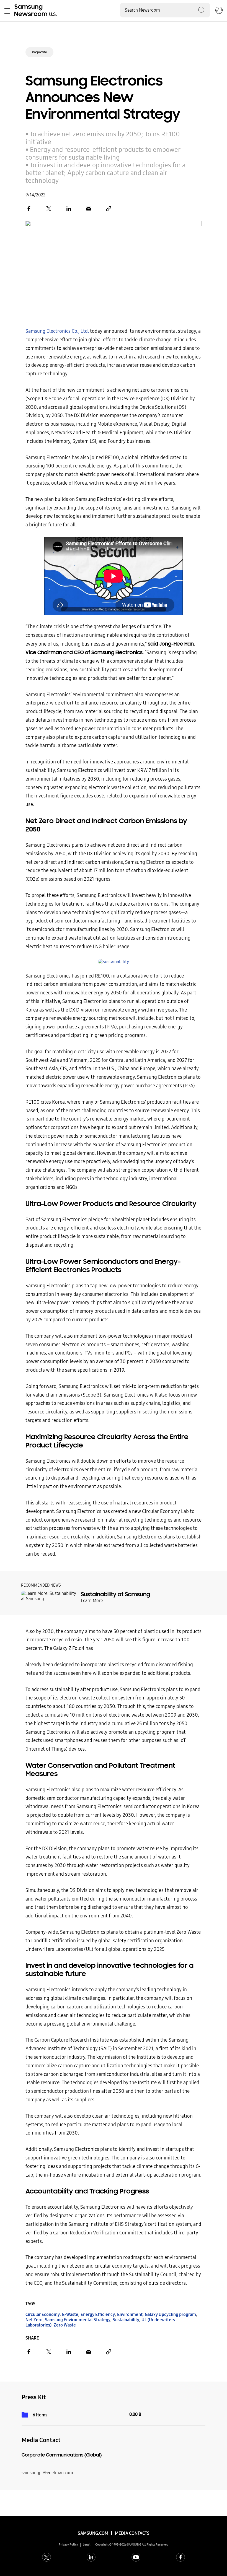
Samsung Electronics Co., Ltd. (57, 331)
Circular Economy (43, 2314)
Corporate (39, 52)
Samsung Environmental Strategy (78, 2320)
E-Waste (70, 2314)
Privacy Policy (68, 2545)
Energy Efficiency (98, 2314)
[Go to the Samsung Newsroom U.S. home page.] (37, 11)
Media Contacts (132, 2533)
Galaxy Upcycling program (170, 2314)
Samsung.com (93, 2533)
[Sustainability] (114, 962)
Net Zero (34, 2320)
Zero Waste (65, 2325)
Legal (87, 2545)
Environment (130, 2314)
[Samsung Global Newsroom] (219, 11)
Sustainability (126, 2320)
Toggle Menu (7, 11)
